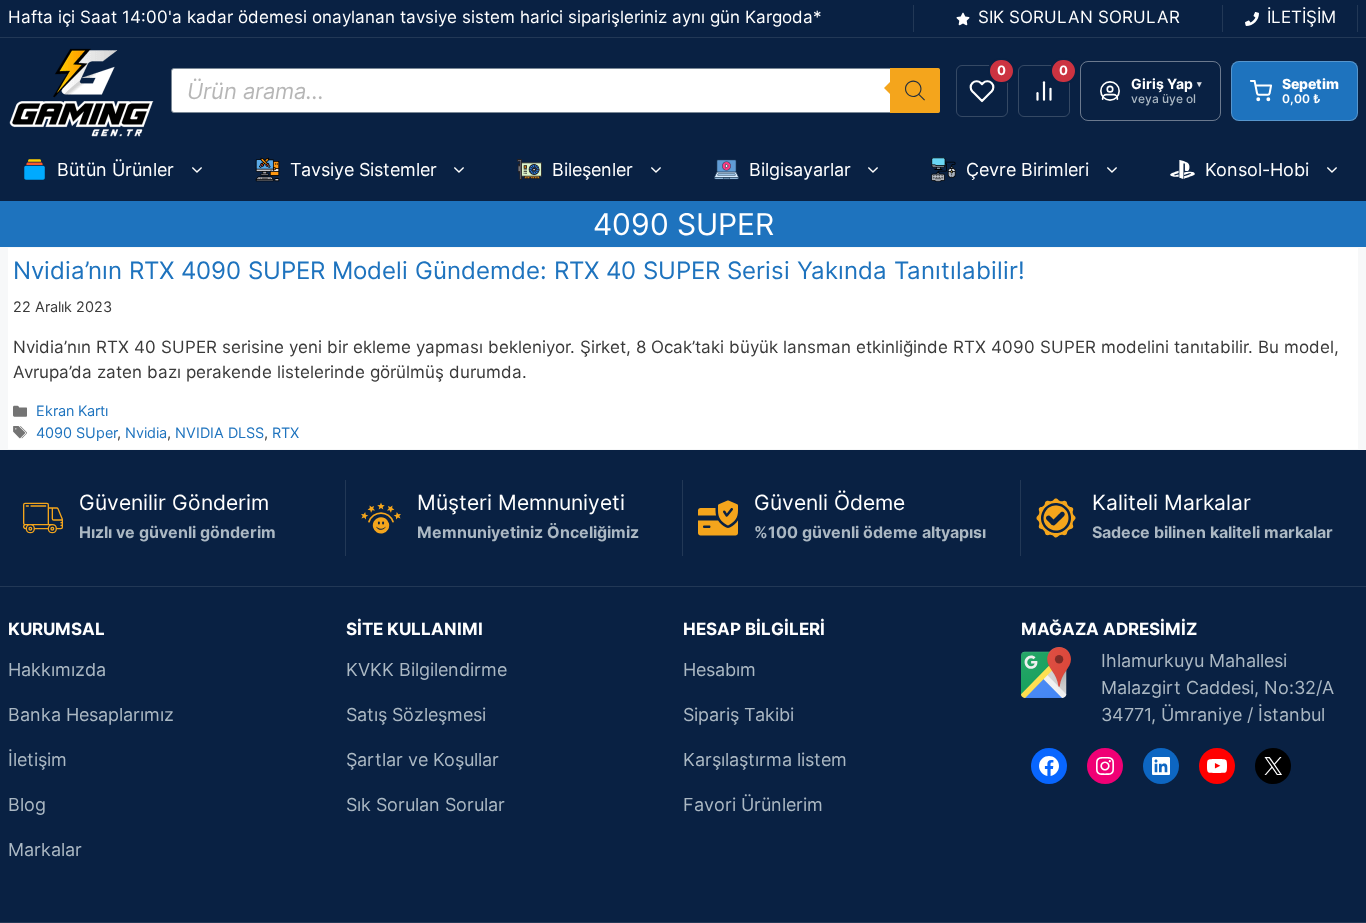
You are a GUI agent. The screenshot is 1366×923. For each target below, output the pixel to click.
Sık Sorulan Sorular (425, 804)
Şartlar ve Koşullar (422, 759)
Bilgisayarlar (800, 169)
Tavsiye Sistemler (363, 169)
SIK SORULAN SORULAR (1079, 17)
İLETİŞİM (1301, 17)
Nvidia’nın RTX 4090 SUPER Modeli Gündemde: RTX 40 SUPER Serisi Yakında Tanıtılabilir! (519, 270)
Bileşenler (592, 169)
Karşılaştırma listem (765, 759)
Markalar (45, 849)
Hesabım (719, 669)
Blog (27, 804)
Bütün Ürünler (115, 169)
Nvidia (146, 432)
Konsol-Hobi (1257, 169)
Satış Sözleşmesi (416, 714)
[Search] (915, 90)
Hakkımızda (57, 669)
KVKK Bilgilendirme (426, 669)
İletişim (37, 759)
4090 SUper (76, 432)
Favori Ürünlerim (753, 804)
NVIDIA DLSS (219, 432)
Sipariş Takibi (738, 714)
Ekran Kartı (72, 410)
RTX (285, 432)
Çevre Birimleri (1027, 169)
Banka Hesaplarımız (91, 714)
